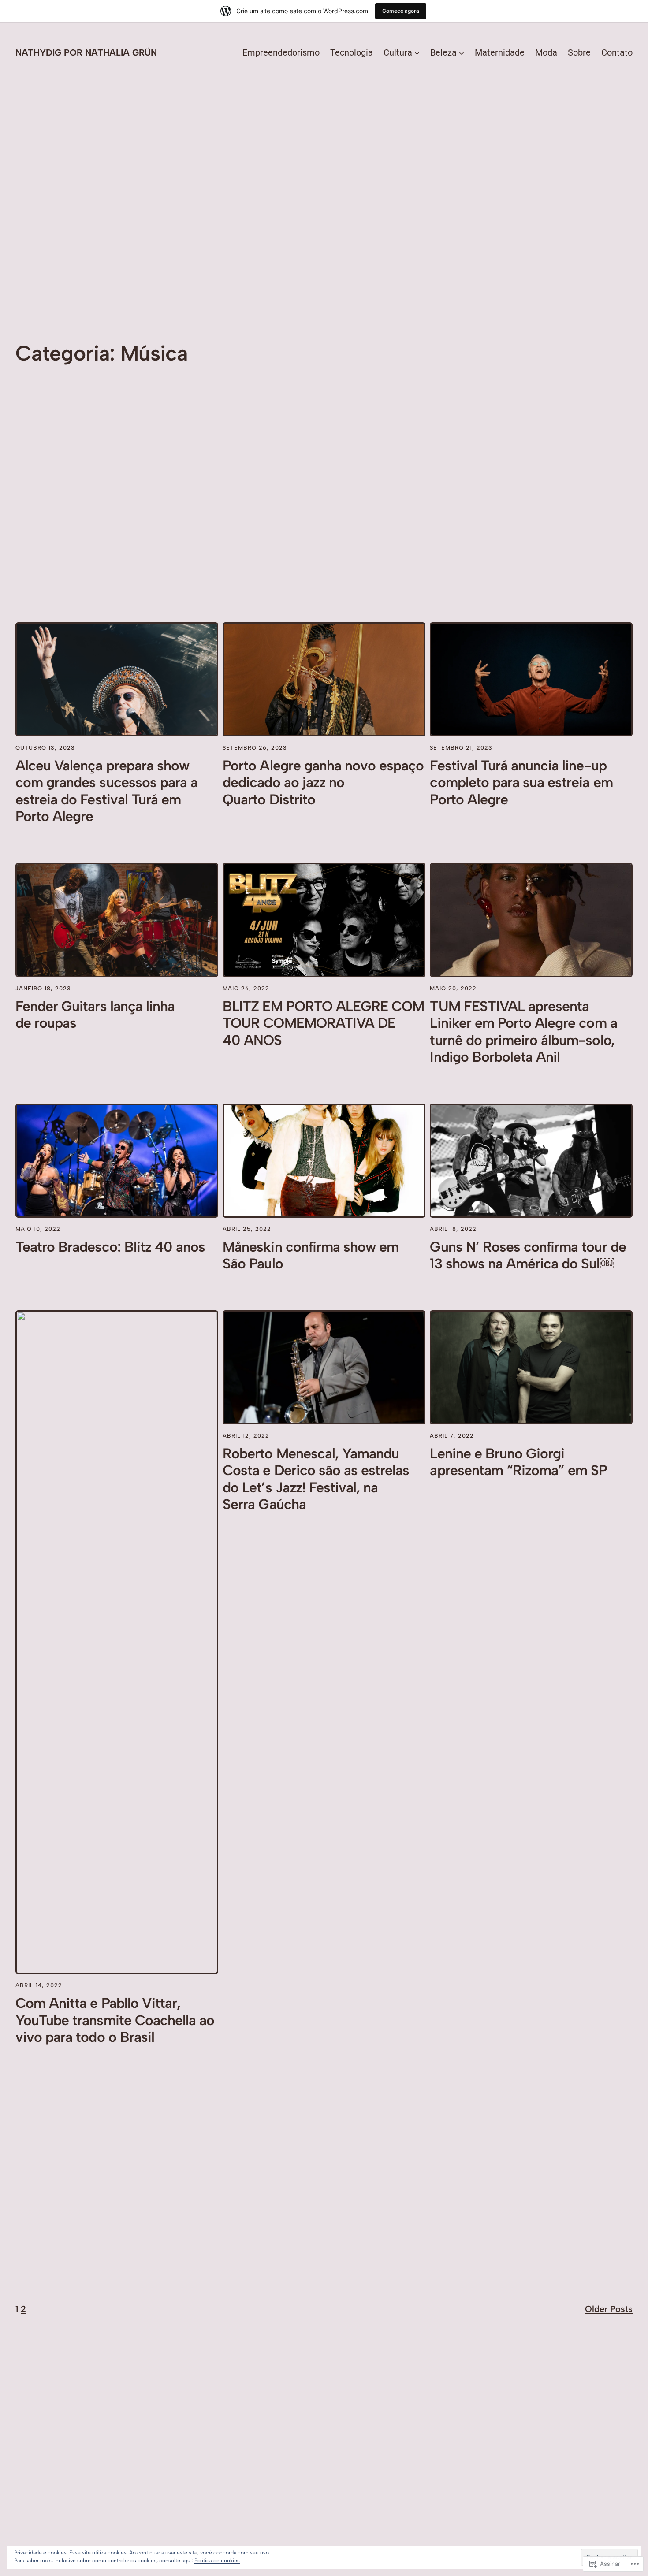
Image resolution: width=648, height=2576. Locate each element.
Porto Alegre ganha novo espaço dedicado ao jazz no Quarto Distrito (323, 782)
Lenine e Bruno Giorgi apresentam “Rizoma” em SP (518, 1462)
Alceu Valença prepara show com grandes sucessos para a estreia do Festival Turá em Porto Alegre (106, 791)
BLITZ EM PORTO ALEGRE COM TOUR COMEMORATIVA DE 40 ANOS (323, 1023)
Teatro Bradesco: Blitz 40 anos (110, 1247)
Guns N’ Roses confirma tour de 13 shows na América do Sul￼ (528, 1255)
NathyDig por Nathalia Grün (86, 52)
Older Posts (609, 2309)
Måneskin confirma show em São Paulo (311, 1255)
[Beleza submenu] (462, 52)
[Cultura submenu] (417, 52)
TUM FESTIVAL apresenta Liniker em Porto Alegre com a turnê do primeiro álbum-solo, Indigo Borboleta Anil (523, 1032)
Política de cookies (217, 2561)
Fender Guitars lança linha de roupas (95, 1015)
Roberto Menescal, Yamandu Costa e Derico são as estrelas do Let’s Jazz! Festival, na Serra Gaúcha (316, 1479)
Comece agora (401, 11)
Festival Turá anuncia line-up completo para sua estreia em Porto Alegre (521, 782)
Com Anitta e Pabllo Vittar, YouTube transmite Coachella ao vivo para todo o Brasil (115, 2020)
